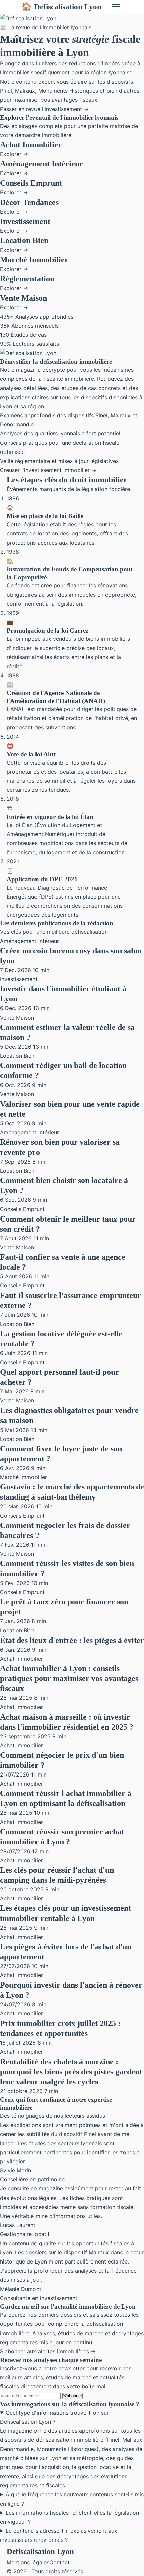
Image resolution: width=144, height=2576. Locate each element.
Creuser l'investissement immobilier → (48, 470)
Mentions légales (28, 2562)
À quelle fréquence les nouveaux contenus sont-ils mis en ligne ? (72, 2499)
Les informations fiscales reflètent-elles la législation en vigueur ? (69, 2517)
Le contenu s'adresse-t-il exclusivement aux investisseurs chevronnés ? (59, 2535)
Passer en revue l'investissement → (44, 109)
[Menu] (116, 7)
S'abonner (73, 2396)
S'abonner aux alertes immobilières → (48, 2351)
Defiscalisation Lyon (61, 7)
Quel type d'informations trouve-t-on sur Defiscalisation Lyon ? (54, 2417)
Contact (59, 2562)
